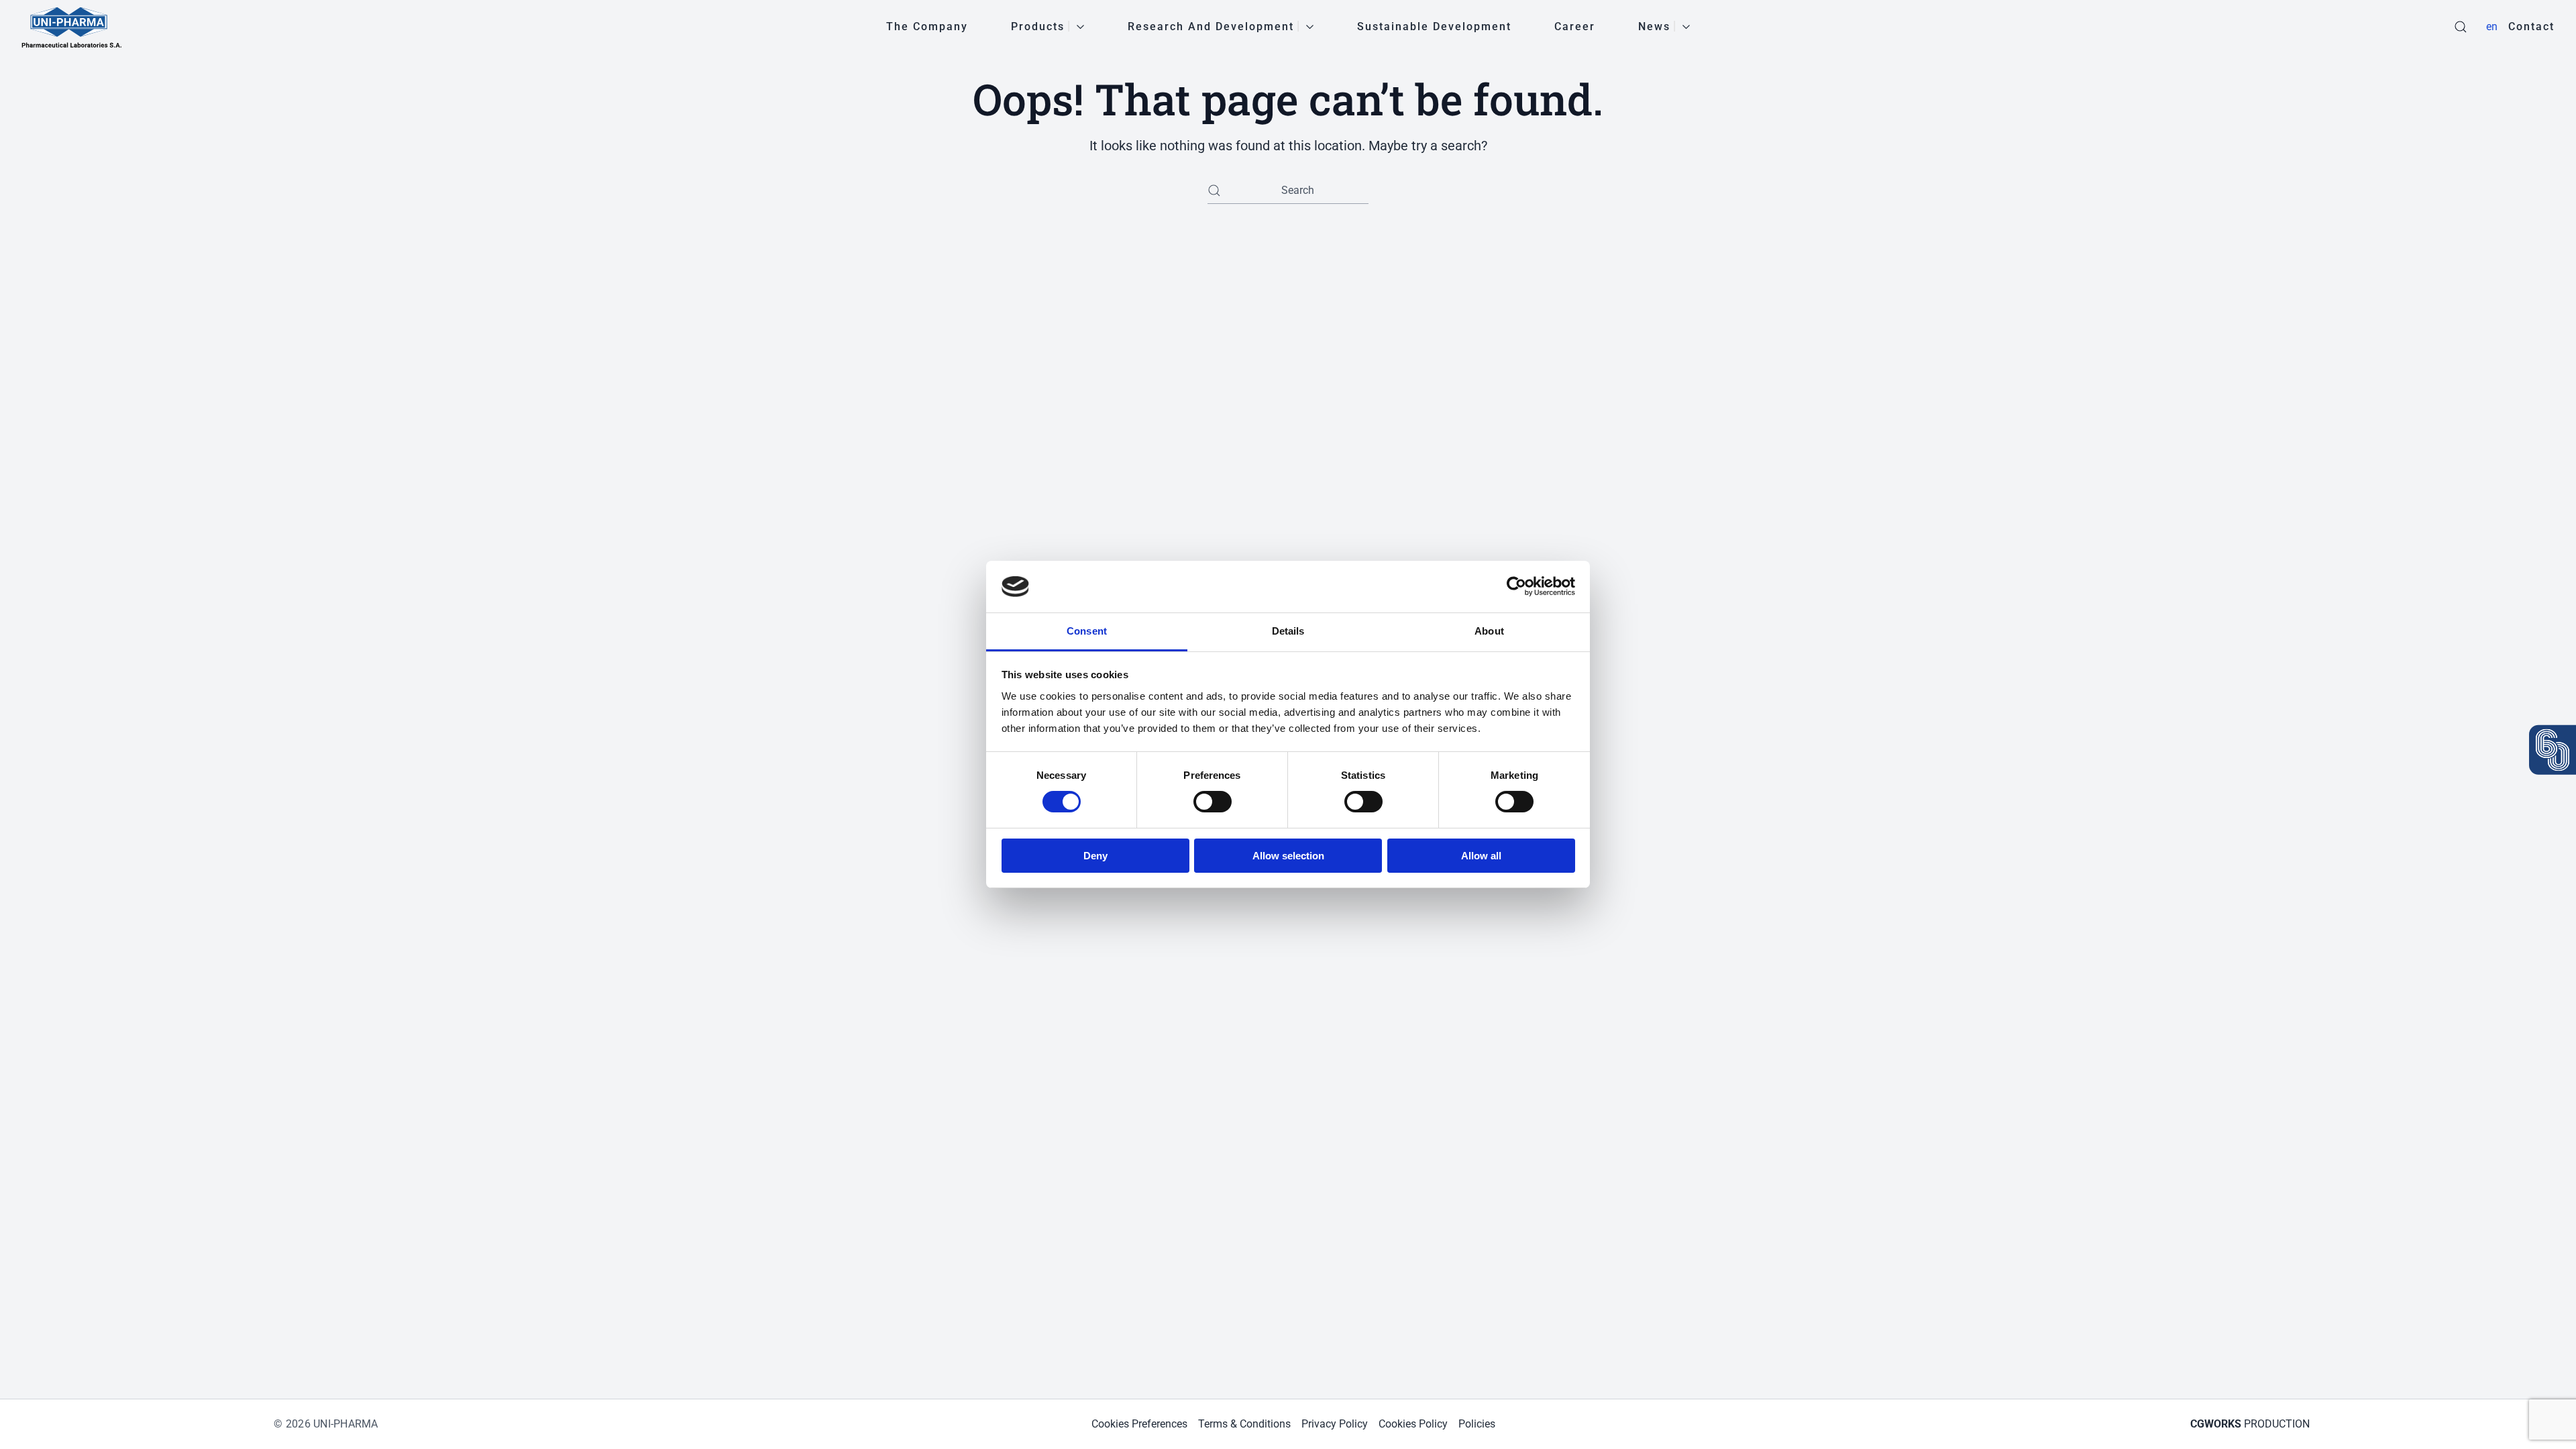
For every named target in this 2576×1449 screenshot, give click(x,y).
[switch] (1213, 802)
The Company (927, 26)
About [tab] (1489, 631)
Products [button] (1038, 26)
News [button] (1654, 26)
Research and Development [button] (1211, 26)
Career (1575, 26)
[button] (2461, 27)
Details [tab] (1288, 631)
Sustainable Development (1434, 26)
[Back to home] (72, 27)
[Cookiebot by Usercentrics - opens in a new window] (1516, 586)
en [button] (2492, 26)
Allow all (1481, 856)
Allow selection (1288, 856)
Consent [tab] (1087, 631)
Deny (1095, 856)
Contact (2531, 26)
